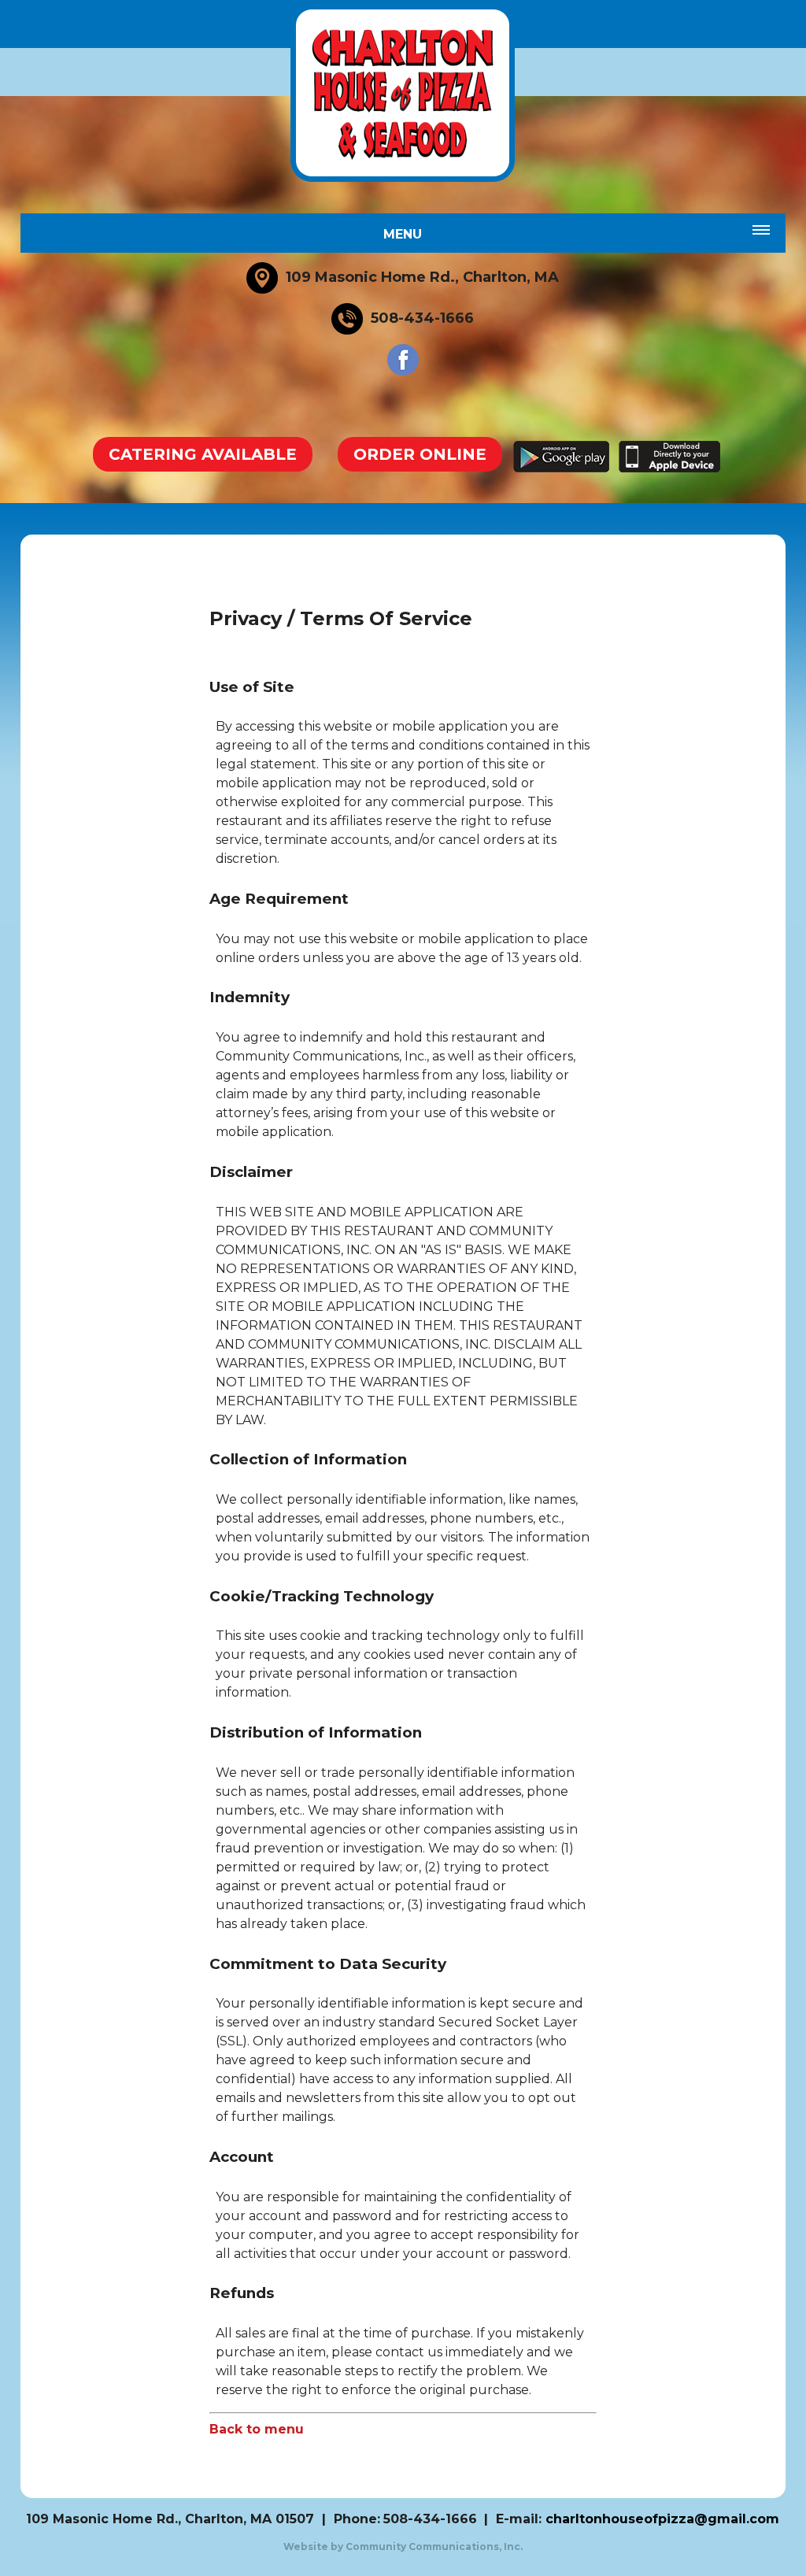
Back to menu (257, 2429)
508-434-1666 (430, 2519)
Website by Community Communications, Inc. (403, 2546)
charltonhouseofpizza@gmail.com (662, 2519)
